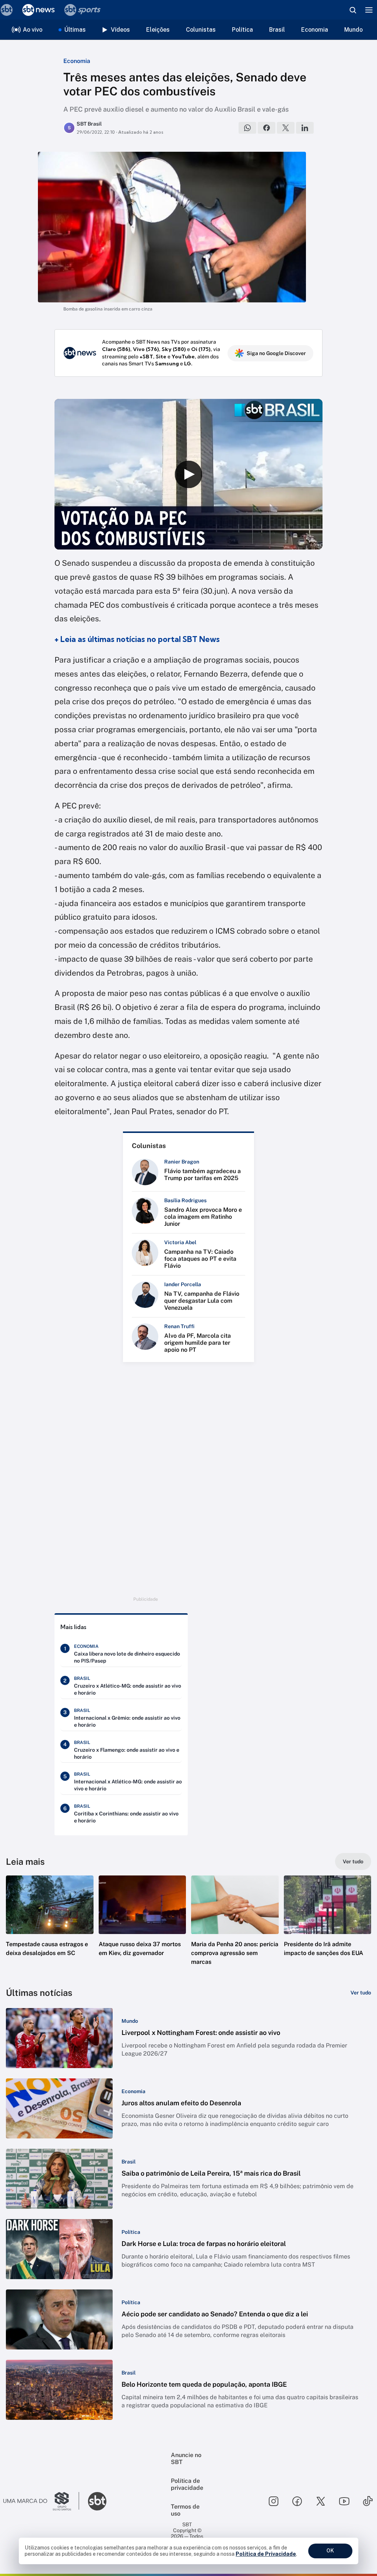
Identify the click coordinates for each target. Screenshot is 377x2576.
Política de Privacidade (266, 2554)
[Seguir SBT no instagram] (274, 2501)
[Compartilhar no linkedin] (305, 128)
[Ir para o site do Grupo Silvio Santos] (41, 2501)
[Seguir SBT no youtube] (344, 2501)
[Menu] (369, 10)
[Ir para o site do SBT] (97, 2501)
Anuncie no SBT (186, 2459)
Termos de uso (185, 2510)
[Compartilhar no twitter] (286, 128)
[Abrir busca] (353, 10)
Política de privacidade (187, 2484)
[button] (50, 1927)
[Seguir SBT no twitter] (321, 2501)
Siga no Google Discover (276, 353)
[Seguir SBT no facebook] (297, 2501)
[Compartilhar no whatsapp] (247, 128)
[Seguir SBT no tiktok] (368, 2501)
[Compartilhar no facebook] (267, 128)
